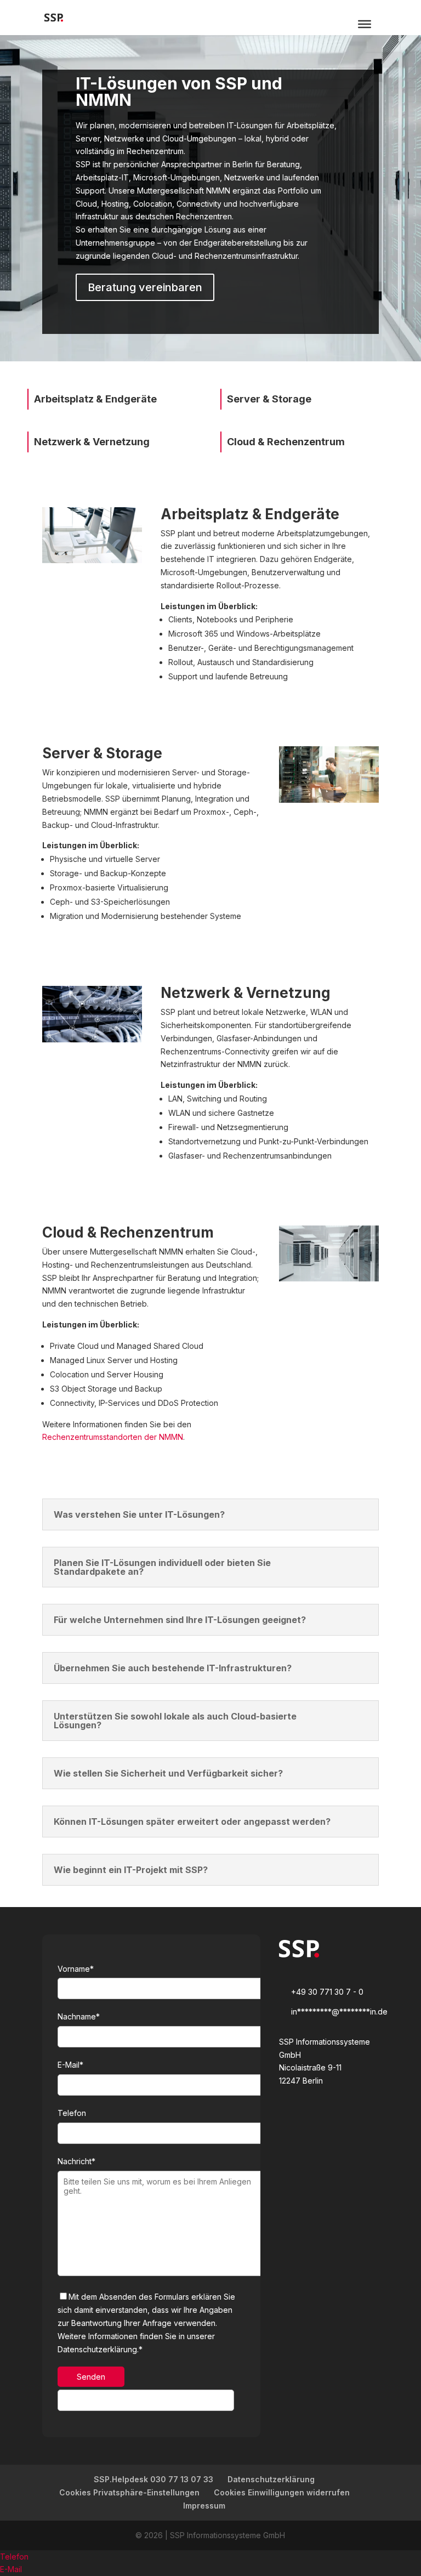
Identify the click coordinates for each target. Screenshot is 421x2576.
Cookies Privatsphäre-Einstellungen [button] (129, 2492)
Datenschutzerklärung (271, 2479)
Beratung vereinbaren (145, 287)
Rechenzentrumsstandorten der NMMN (113, 1437)
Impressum (204, 2506)
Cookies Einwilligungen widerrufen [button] (282, 2492)
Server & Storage (269, 399)
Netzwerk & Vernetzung (92, 442)
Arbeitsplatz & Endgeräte (95, 399)
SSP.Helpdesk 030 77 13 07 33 (153, 2479)
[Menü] (365, 24)
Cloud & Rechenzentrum (286, 442)
